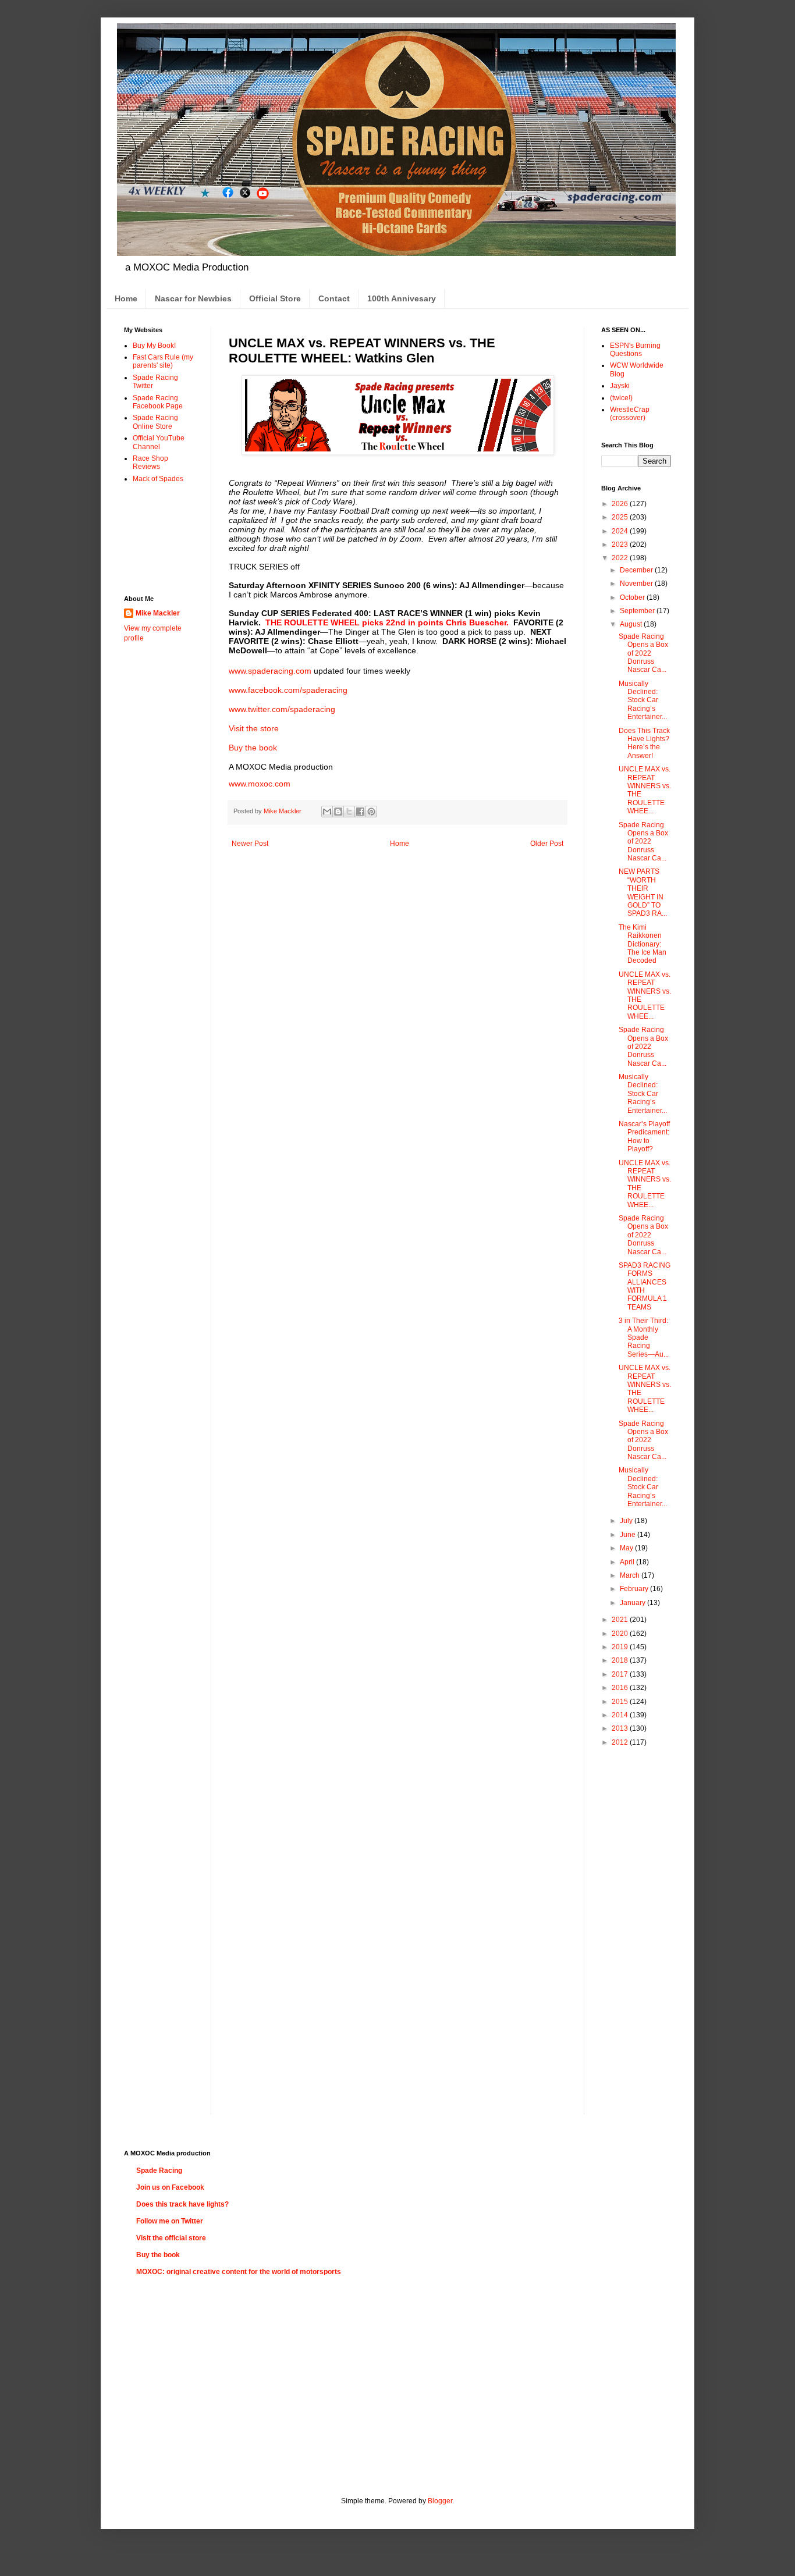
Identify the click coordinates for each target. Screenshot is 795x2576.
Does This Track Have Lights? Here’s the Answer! (644, 743)
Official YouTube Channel (159, 442)
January (633, 1603)
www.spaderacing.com (270, 671)
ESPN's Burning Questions (635, 350)
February (635, 1589)
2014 (621, 1715)
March (631, 1575)
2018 (621, 1660)
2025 (621, 517)
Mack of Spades (158, 479)
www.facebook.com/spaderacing (288, 690)
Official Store (275, 298)
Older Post (547, 844)
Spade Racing (159, 2171)
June (629, 1535)
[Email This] (327, 812)
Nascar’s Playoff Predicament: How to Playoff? (644, 1136)
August (632, 624)
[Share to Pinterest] (371, 812)
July (627, 1521)
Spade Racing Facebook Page (158, 402)
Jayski (620, 386)
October (633, 597)
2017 (621, 1674)
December (637, 570)
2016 (621, 1688)
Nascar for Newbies (193, 298)
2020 (621, 1634)
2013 (621, 1728)
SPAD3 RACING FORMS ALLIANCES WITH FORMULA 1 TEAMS (645, 1286)
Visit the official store (171, 2238)
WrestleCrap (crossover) (630, 414)
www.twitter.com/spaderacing (282, 709)
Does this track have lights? (182, 2204)
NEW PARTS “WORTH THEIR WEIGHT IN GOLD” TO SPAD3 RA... (643, 892)
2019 (621, 1647)
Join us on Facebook (170, 2187)
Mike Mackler (158, 613)
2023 (621, 545)
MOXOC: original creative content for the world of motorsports (239, 2272)
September (638, 611)
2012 (621, 1742)
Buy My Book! (154, 346)
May (627, 1548)
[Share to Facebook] (360, 812)
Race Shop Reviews (150, 462)
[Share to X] (349, 812)
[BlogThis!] (338, 812)
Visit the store (254, 728)
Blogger (440, 2501)
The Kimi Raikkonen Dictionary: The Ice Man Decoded (643, 944)
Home (126, 298)
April (628, 1562)
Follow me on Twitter (170, 2221)
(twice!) (621, 398)
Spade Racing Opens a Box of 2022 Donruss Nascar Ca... (643, 653)
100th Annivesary (402, 298)
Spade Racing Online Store (155, 422)
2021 (621, 1620)
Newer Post (250, 844)
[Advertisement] (160, 538)
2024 (621, 531)
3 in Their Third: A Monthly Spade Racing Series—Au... (644, 1337)
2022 (621, 558)
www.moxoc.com (260, 784)
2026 (621, 504)
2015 (621, 1702)
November (637, 583)
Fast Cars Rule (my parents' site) (163, 361)
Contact (334, 298)
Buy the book (253, 748)
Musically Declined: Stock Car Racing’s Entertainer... (643, 700)
